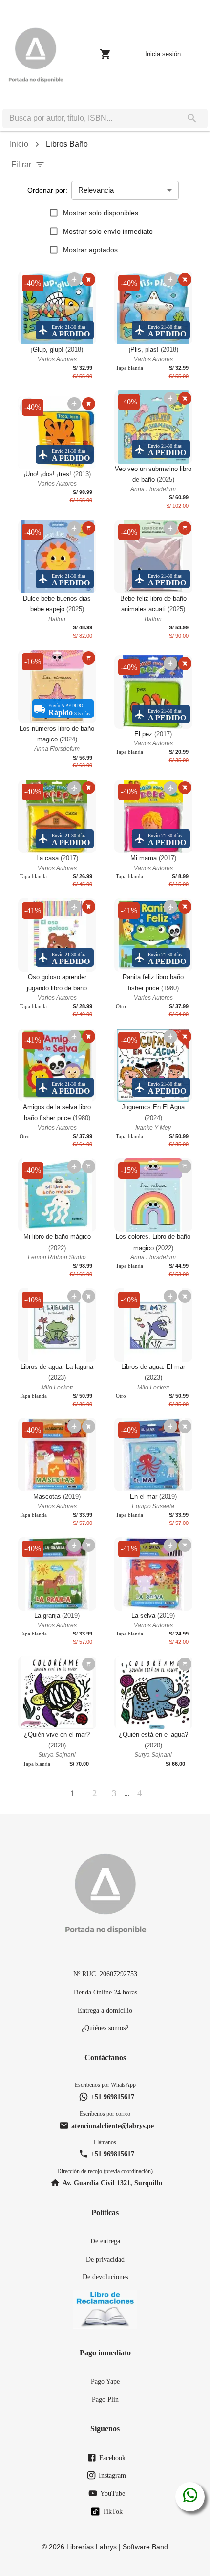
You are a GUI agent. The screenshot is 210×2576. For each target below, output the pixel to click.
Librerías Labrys (92, 2547)
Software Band (145, 2547)
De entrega (105, 2241)
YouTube (113, 2493)
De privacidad (105, 2259)
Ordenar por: (47, 190)
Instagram (112, 2475)
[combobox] (89, 118)
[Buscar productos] (192, 118)
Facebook (112, 2458)
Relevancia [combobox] (96, 190)
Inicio (19, 144)
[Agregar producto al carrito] (89, 280)
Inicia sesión (163, 54)
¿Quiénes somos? (105, 2028)
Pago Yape (105, 2381)
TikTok (113, 2511)
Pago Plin (105, 2399)
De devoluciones (105, 2277)
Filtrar (21, 165)
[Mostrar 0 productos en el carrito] (105, 54)
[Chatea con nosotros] (190, 2497)
